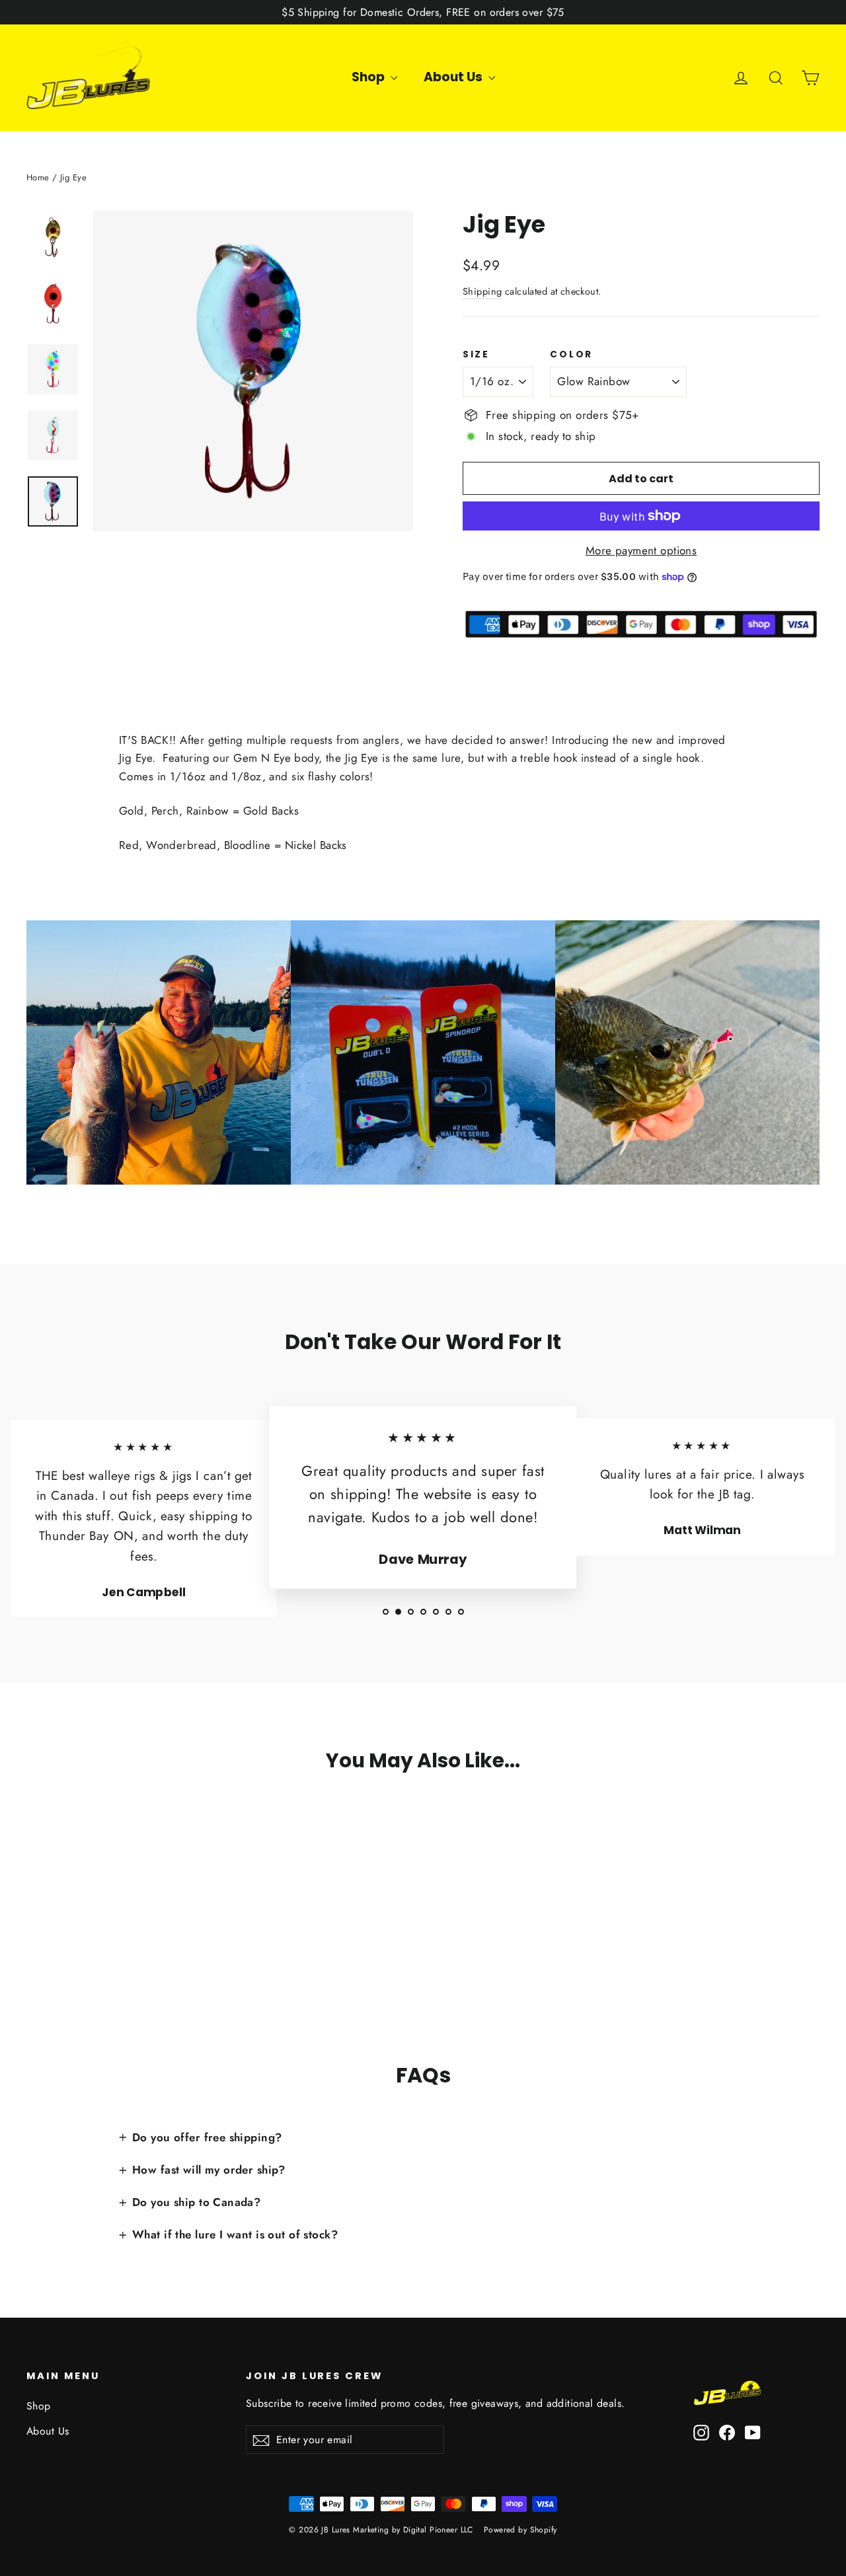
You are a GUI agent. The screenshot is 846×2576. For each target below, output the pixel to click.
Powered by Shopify (520, 2530)
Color (571, 355)
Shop (369, 77)
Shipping (482, 291)
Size (476, 355)
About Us (454, 77)
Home (38, 177)
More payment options (641, 550)
